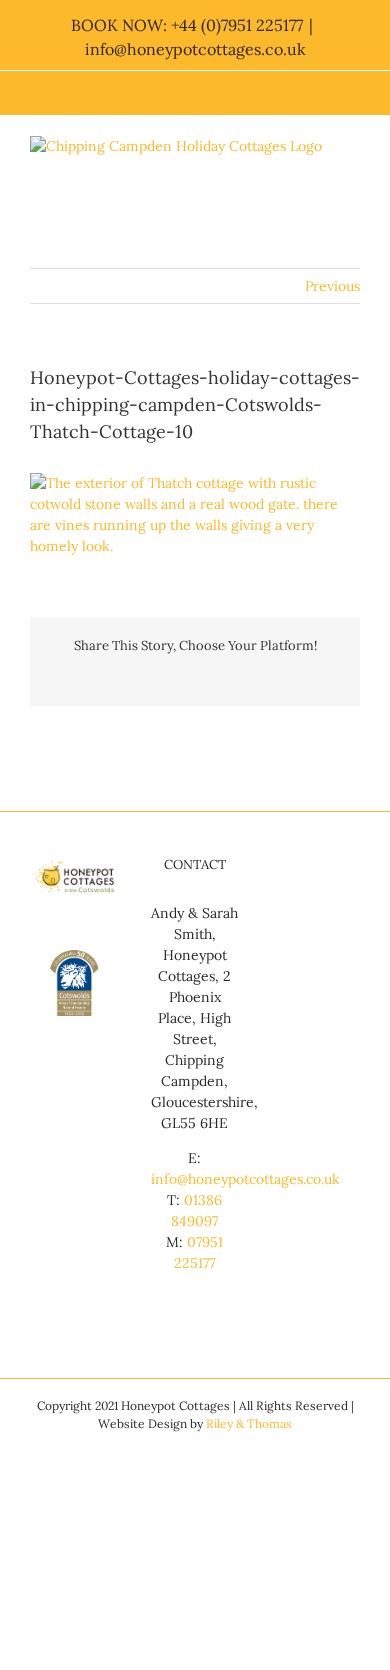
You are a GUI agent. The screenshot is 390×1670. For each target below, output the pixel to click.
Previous (332, 286)
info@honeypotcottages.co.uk (195, 49)
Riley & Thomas (249, 1423)
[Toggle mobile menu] (352, 181)
